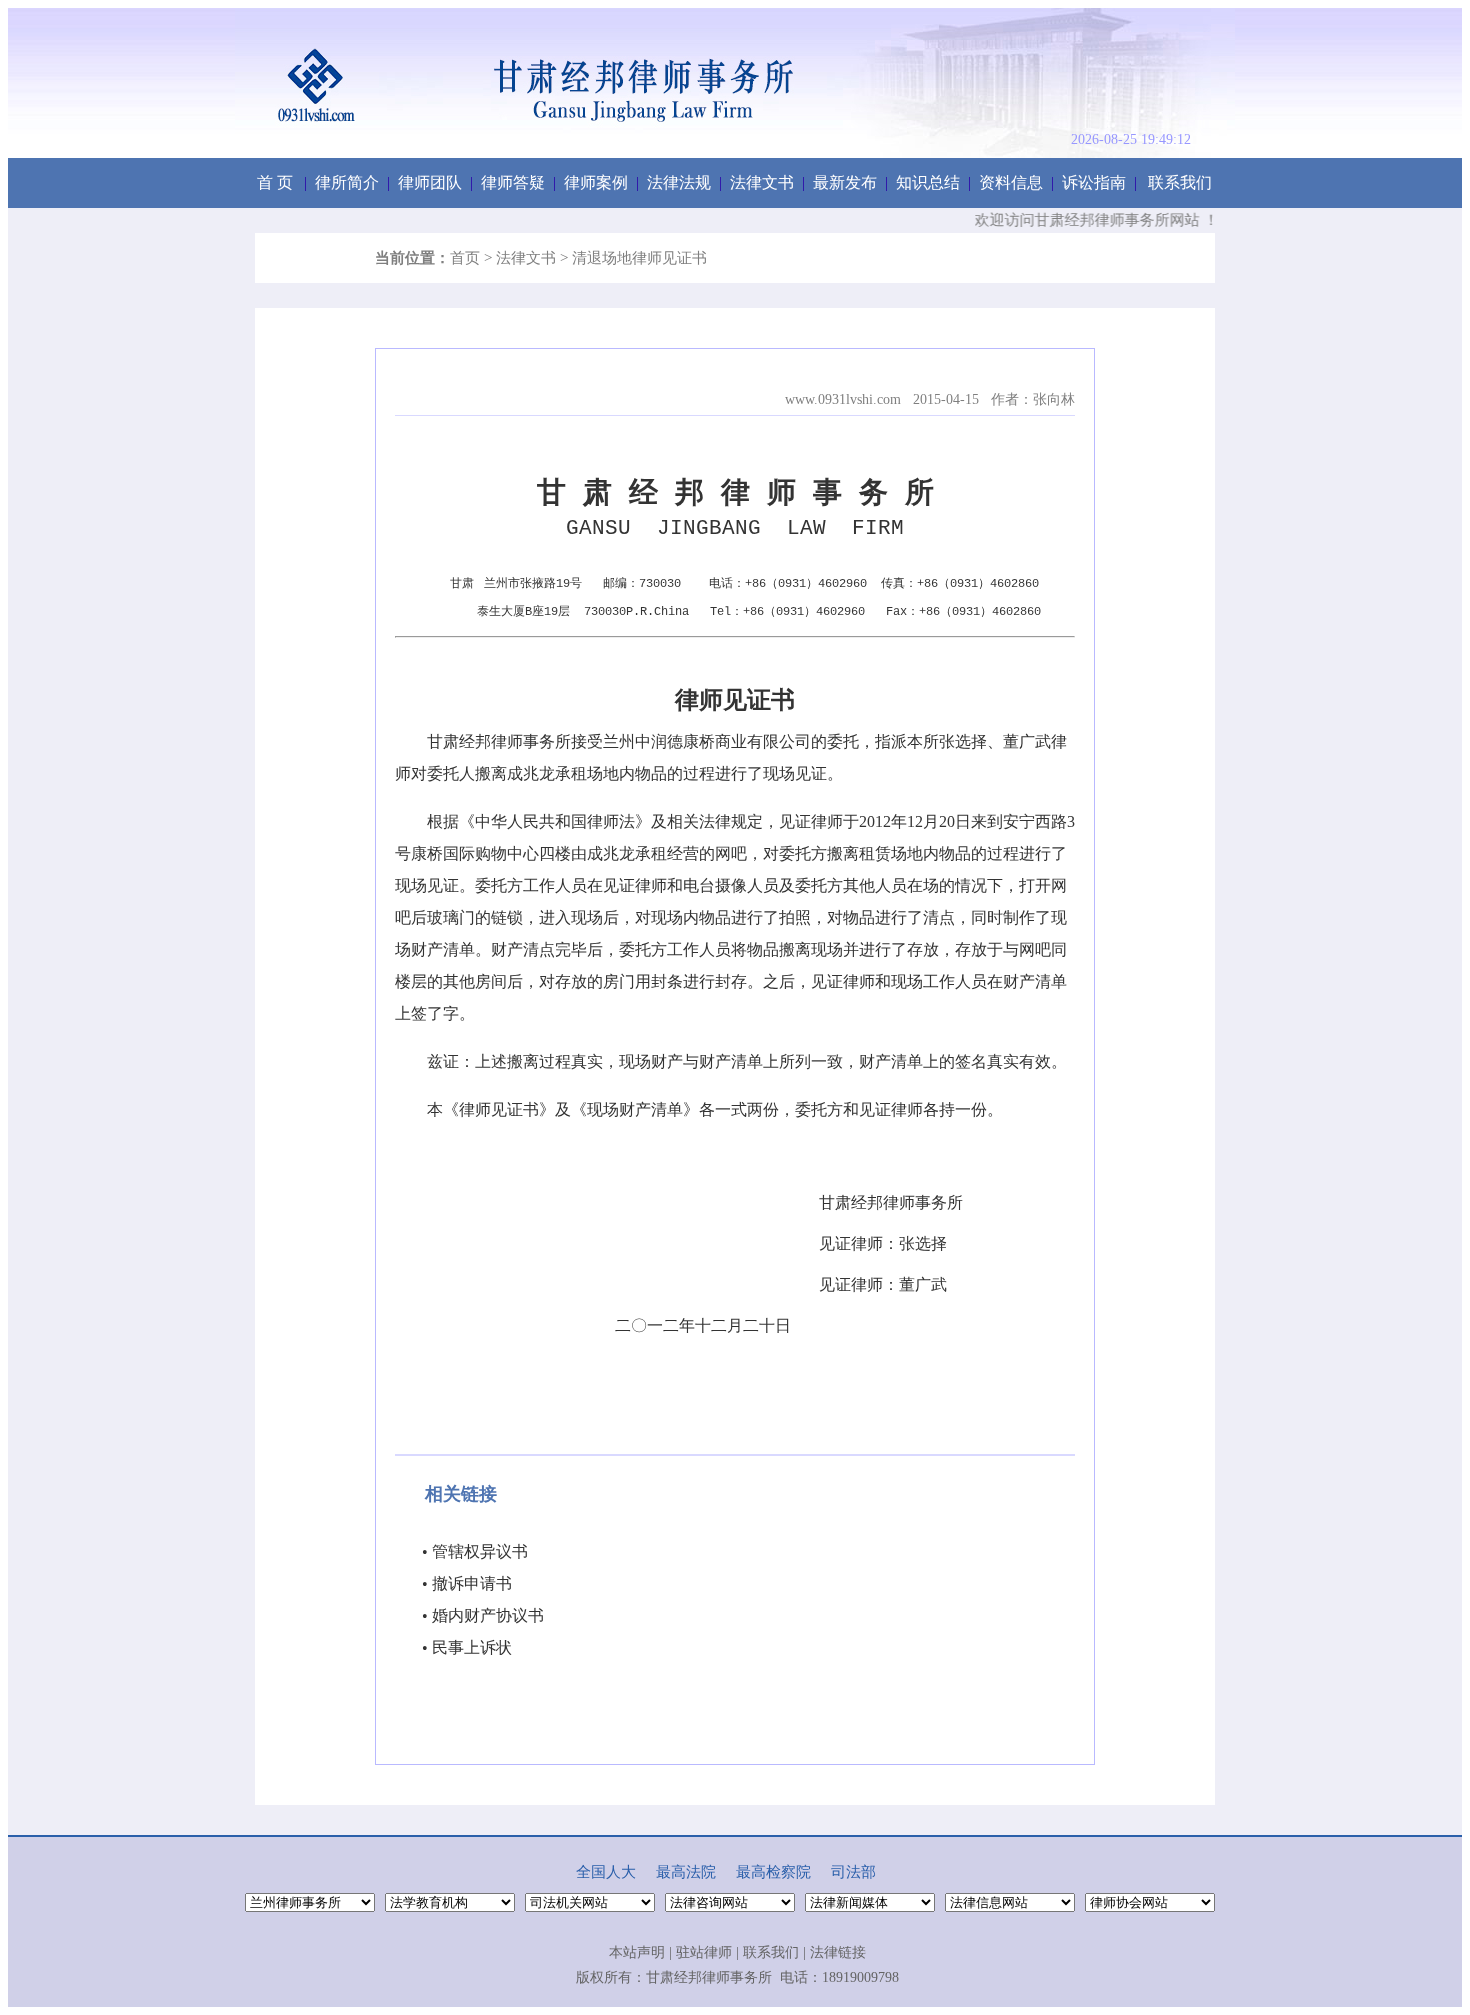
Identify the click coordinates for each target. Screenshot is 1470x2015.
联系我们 (1180, 182)
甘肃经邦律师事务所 (709, 1977)
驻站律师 (704, 1952)
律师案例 (596, 182)
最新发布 (845, 182)
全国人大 (606, 1872)
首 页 (275, 182)
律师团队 (430, 182)
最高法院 (686, 1872)
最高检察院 (773, 1872)
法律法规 (679, 182)
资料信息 (1011, 182)
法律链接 (838, 1952)
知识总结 (928, 182)
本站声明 (637, 1952)
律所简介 (347, 182)
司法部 (853, 1872)
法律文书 (762, 182)
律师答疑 (513, 182)
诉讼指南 (1094, 182)
